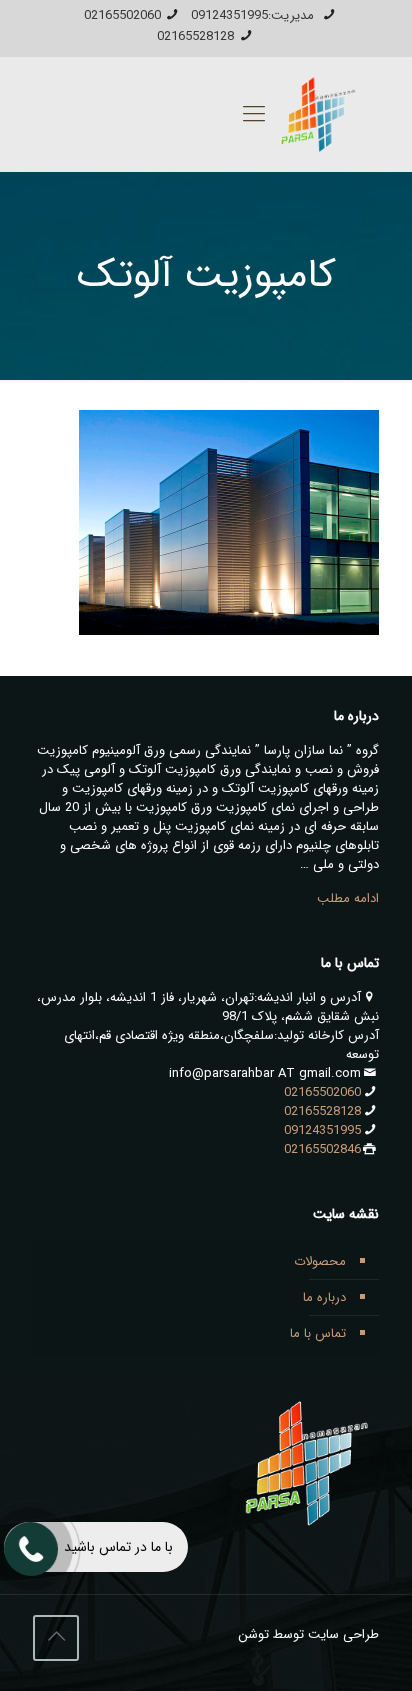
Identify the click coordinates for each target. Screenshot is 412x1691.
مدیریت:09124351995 (254, 15)
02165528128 (195, 36)
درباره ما (324, 1297)
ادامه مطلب (348, 898)
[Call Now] (29, 1547)
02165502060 (122, 15)
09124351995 (322, 1130)
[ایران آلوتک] (314, 114)
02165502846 (322, 1149)
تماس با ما (318, 1333)
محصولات (320, 1261)
